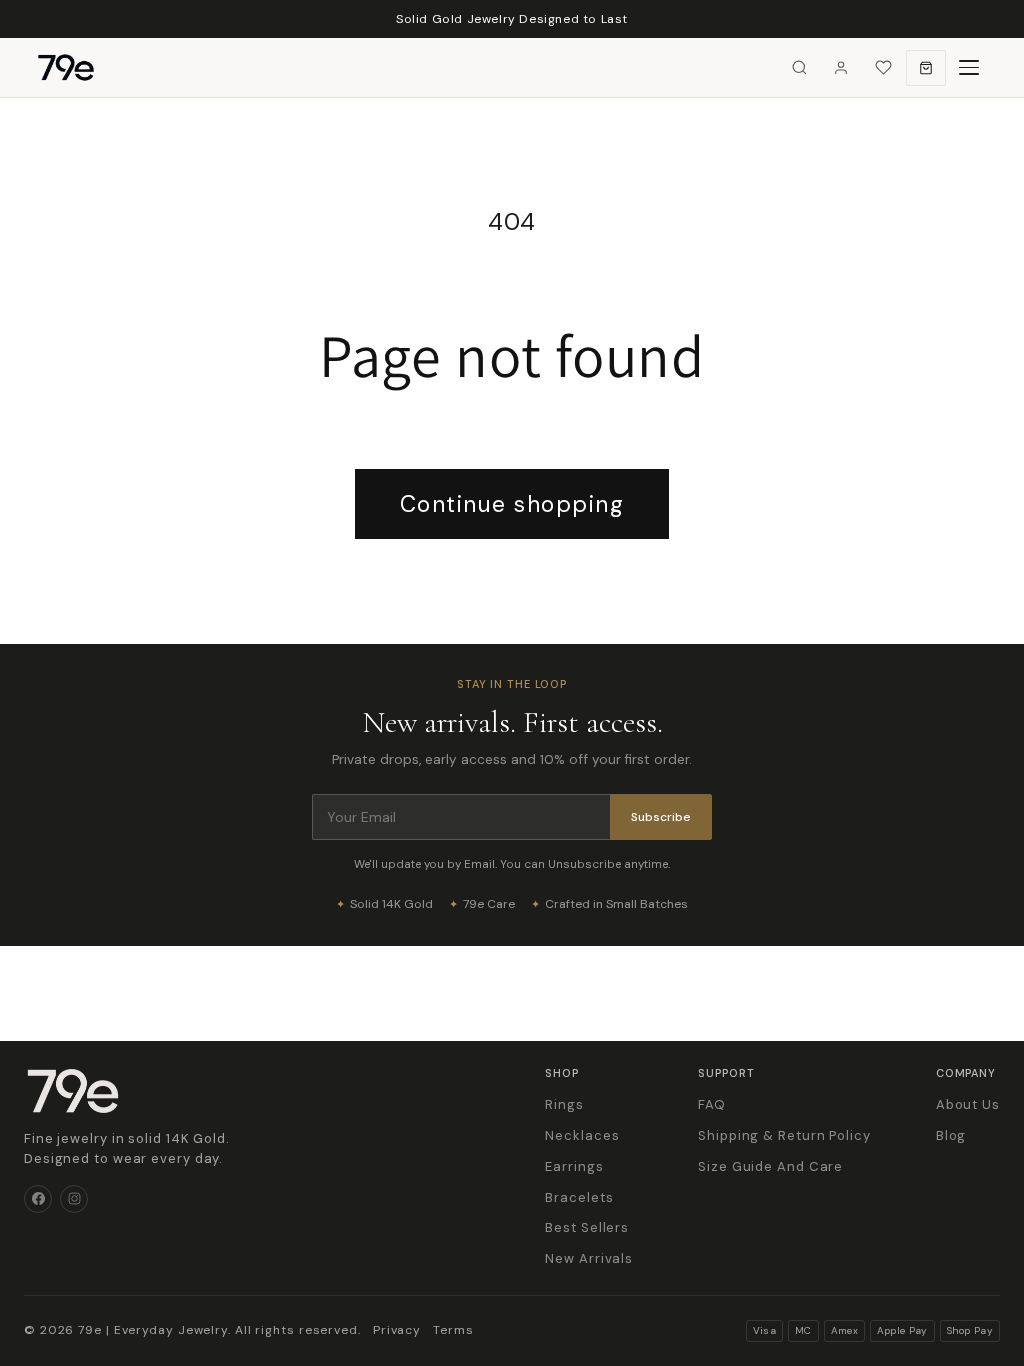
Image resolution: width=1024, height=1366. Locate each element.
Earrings (574, 1166)
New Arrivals (589, 1258)
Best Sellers (587, 1227)
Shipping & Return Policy (784, 1135)
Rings (564, 1104)
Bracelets (579, 1197)
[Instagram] (74, 1199)
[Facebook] (38, 1199)
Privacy (397, 1330)
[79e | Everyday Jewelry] (73, 1091)
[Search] (799, 68)
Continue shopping (512, 504)
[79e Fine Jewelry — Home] (76, 68)
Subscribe (661, 817)
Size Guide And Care (770, 1166)
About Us (968, 1104)
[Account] (841, 68)
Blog (951, 1135)
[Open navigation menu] (969, 68)
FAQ (712, 1104)
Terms (453, 1330)
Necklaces (582, 1135)
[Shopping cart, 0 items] (926, 68)
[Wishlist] (883, 68)
